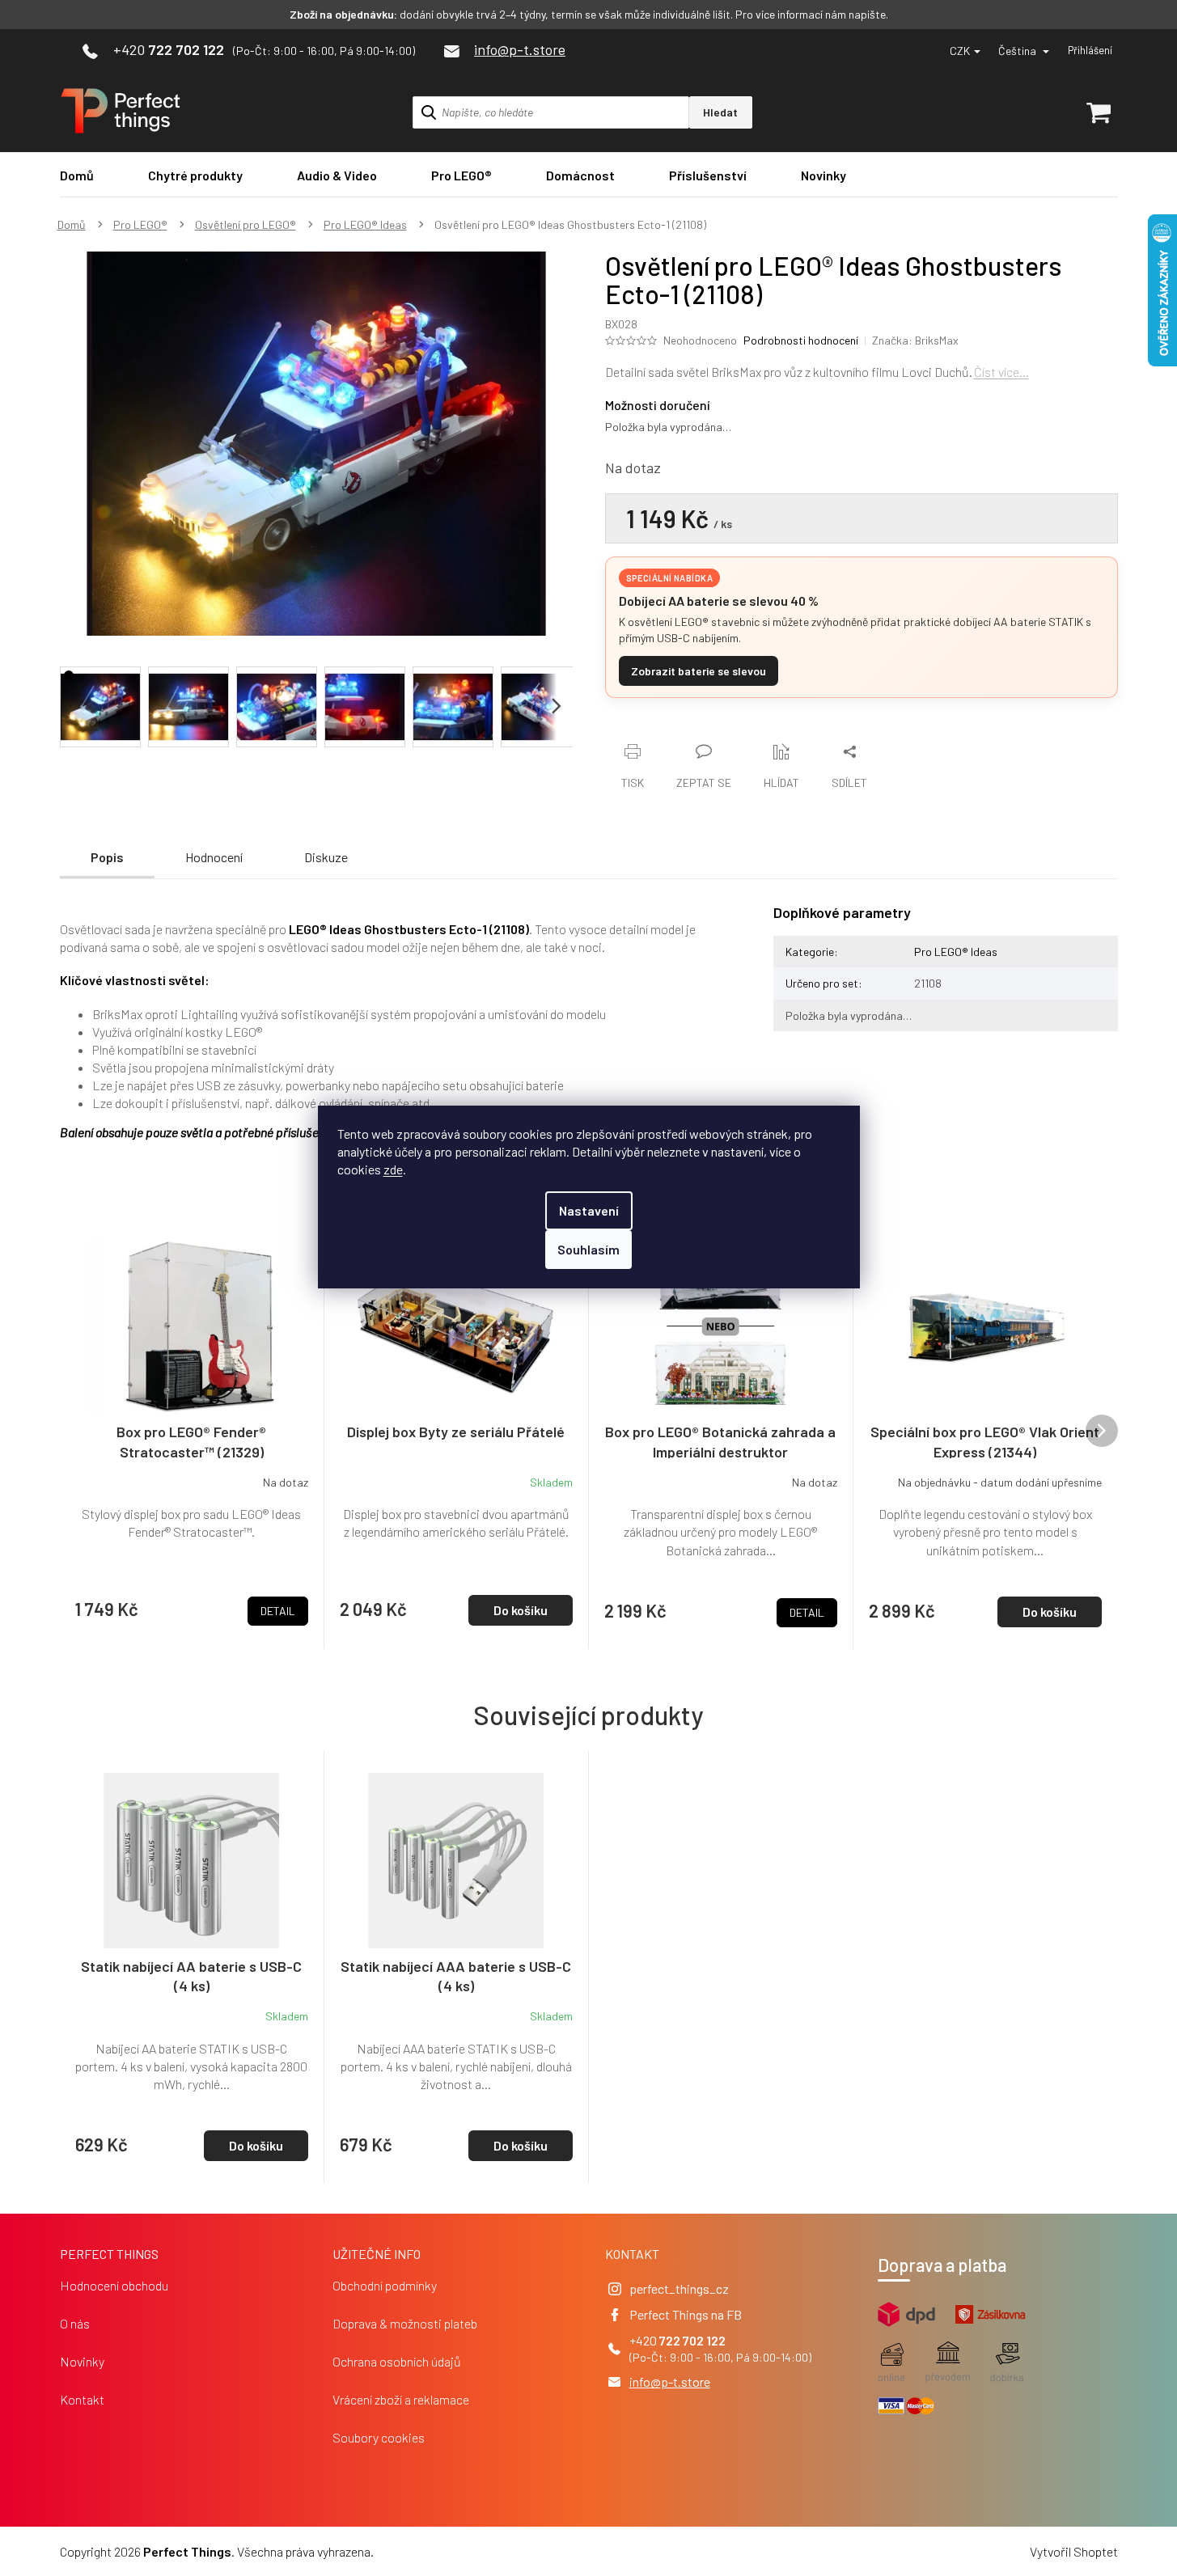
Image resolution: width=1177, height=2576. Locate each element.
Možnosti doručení (658, 405)
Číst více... (1001, 372)
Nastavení (589, 1210)
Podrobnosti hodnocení (801, 340)
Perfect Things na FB (686, 2314)
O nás (75, 2323)
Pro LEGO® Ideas (956, 952)
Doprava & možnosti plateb (405, 2323)
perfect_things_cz (679, 2288)
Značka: (915, 340)
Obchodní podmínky (385, 2285)
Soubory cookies (379, 2437)
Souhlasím (588, 1249)
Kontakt (82, 2399)
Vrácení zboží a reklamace (401, 2399)
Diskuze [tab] (326, 857)
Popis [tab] (107, 857)
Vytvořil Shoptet (1074, 2551)
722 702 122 (692, 2340)
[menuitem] (77, 175)
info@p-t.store (670, 2381)
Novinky (82, 2361)
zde (393, 1169)
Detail (278, 1611)
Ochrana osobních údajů (397, 2361)
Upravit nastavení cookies (446, 2551)
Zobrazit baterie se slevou (699, 671)
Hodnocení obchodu (114, 2285)
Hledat (720, 112)
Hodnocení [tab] (214, 857)
